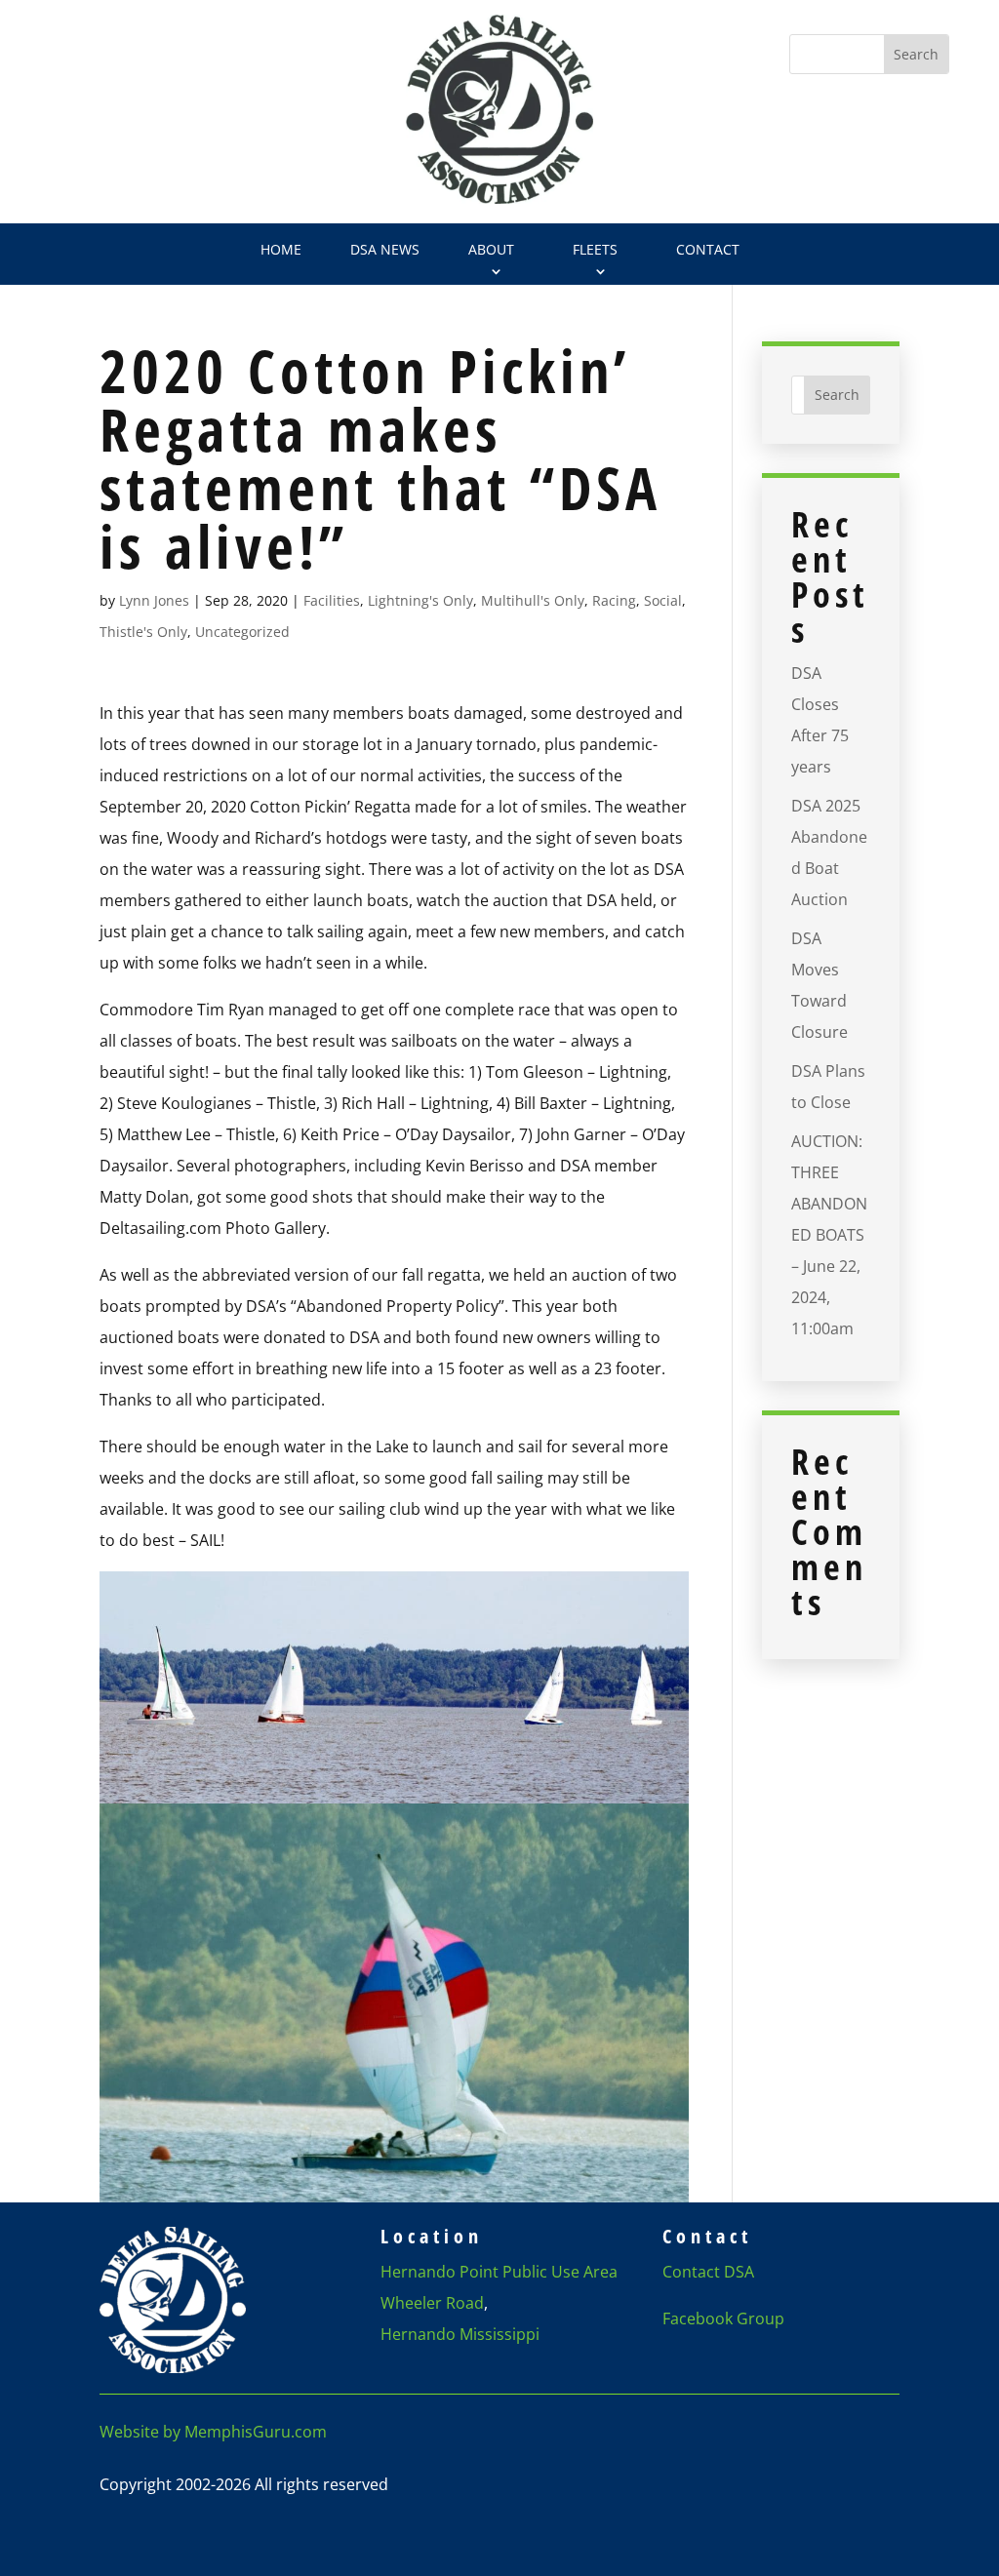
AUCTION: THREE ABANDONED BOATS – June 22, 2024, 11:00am (829, 1235)
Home (281, 249)
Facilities (332, 600)
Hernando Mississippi (460, 2334)
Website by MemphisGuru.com (213, 2432)
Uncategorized (242, 632)
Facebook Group (723, 2318)
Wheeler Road (432, 2303)
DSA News (385, 249)
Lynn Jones (154, 600)
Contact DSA (708, 2272)
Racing (614, 600)
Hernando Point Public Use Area (499, 2272)
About (491, 249)
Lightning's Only (420, 600)
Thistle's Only (143, 632)
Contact (708, 249)
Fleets (595, 249)
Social (663, 600)
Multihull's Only (533, 600)
